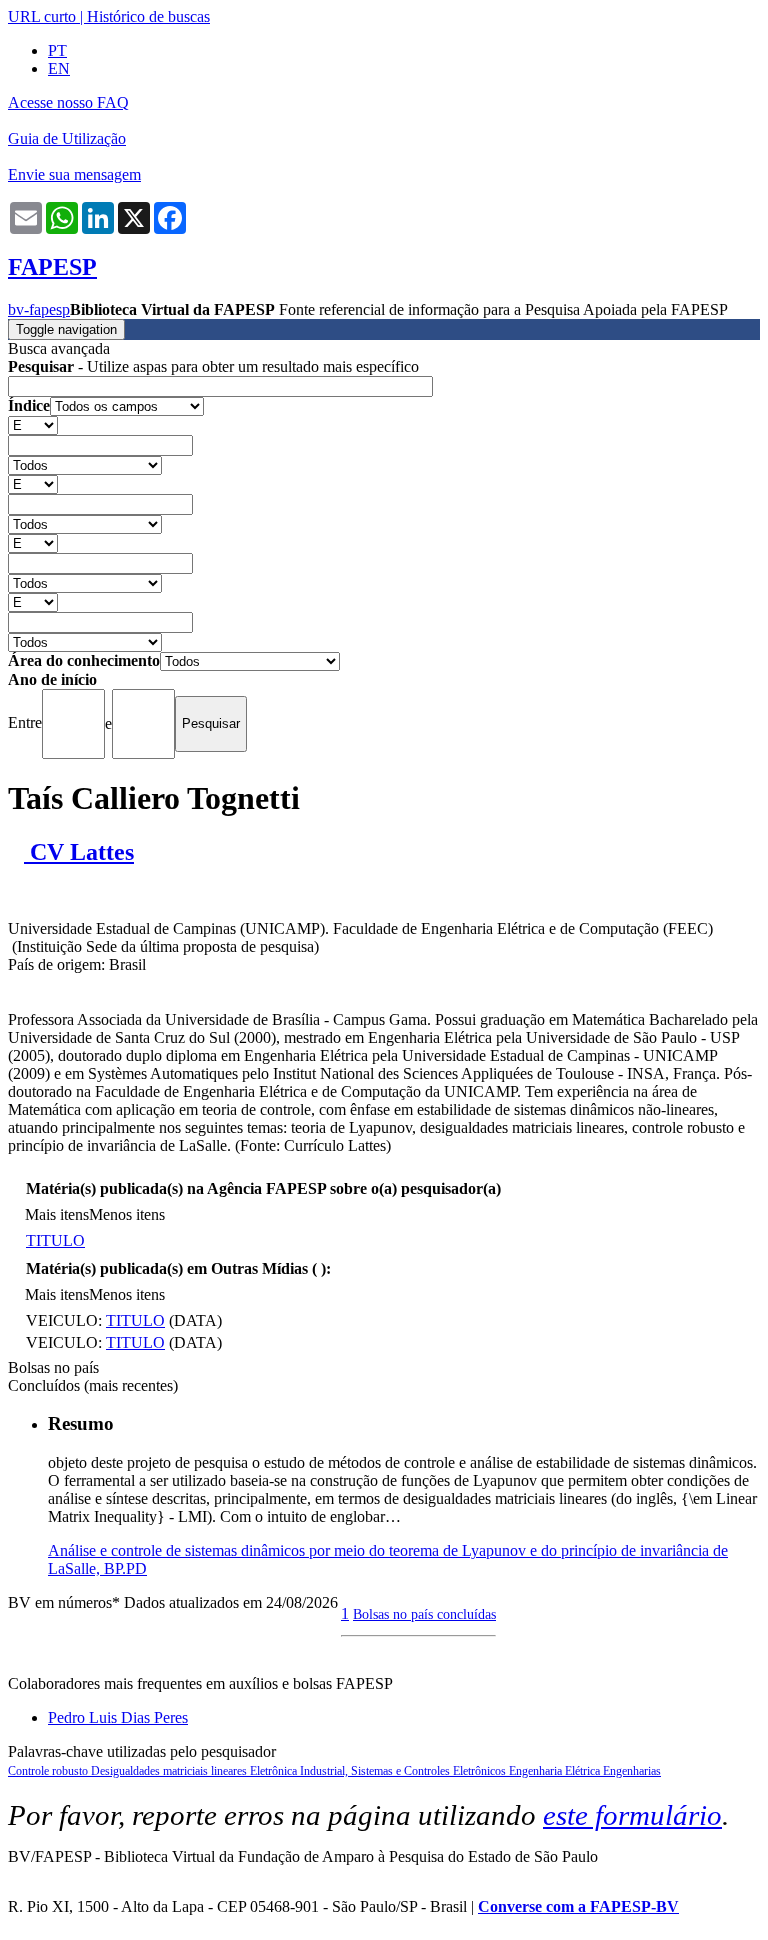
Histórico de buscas (148, 16)
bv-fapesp (39, 309)
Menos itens (127, 1214)
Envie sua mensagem (74, 174)
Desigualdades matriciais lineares (170, 1771)
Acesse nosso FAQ (68, 102)
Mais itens (57, 1214)
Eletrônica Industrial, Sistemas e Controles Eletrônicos (379, 1771)
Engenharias (632, 1771)
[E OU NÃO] (33, 424)
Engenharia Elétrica (556, 1771)
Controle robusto (49, 1771)
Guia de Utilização (67, 138)
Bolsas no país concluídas (424, 1614)
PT (57, 50)
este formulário (632, 1815)
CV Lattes (79, 852)
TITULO (55, 1240)
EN (59, 68)
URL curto (42, 16)
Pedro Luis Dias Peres (118, 1717)
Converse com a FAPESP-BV (578, 1906)
